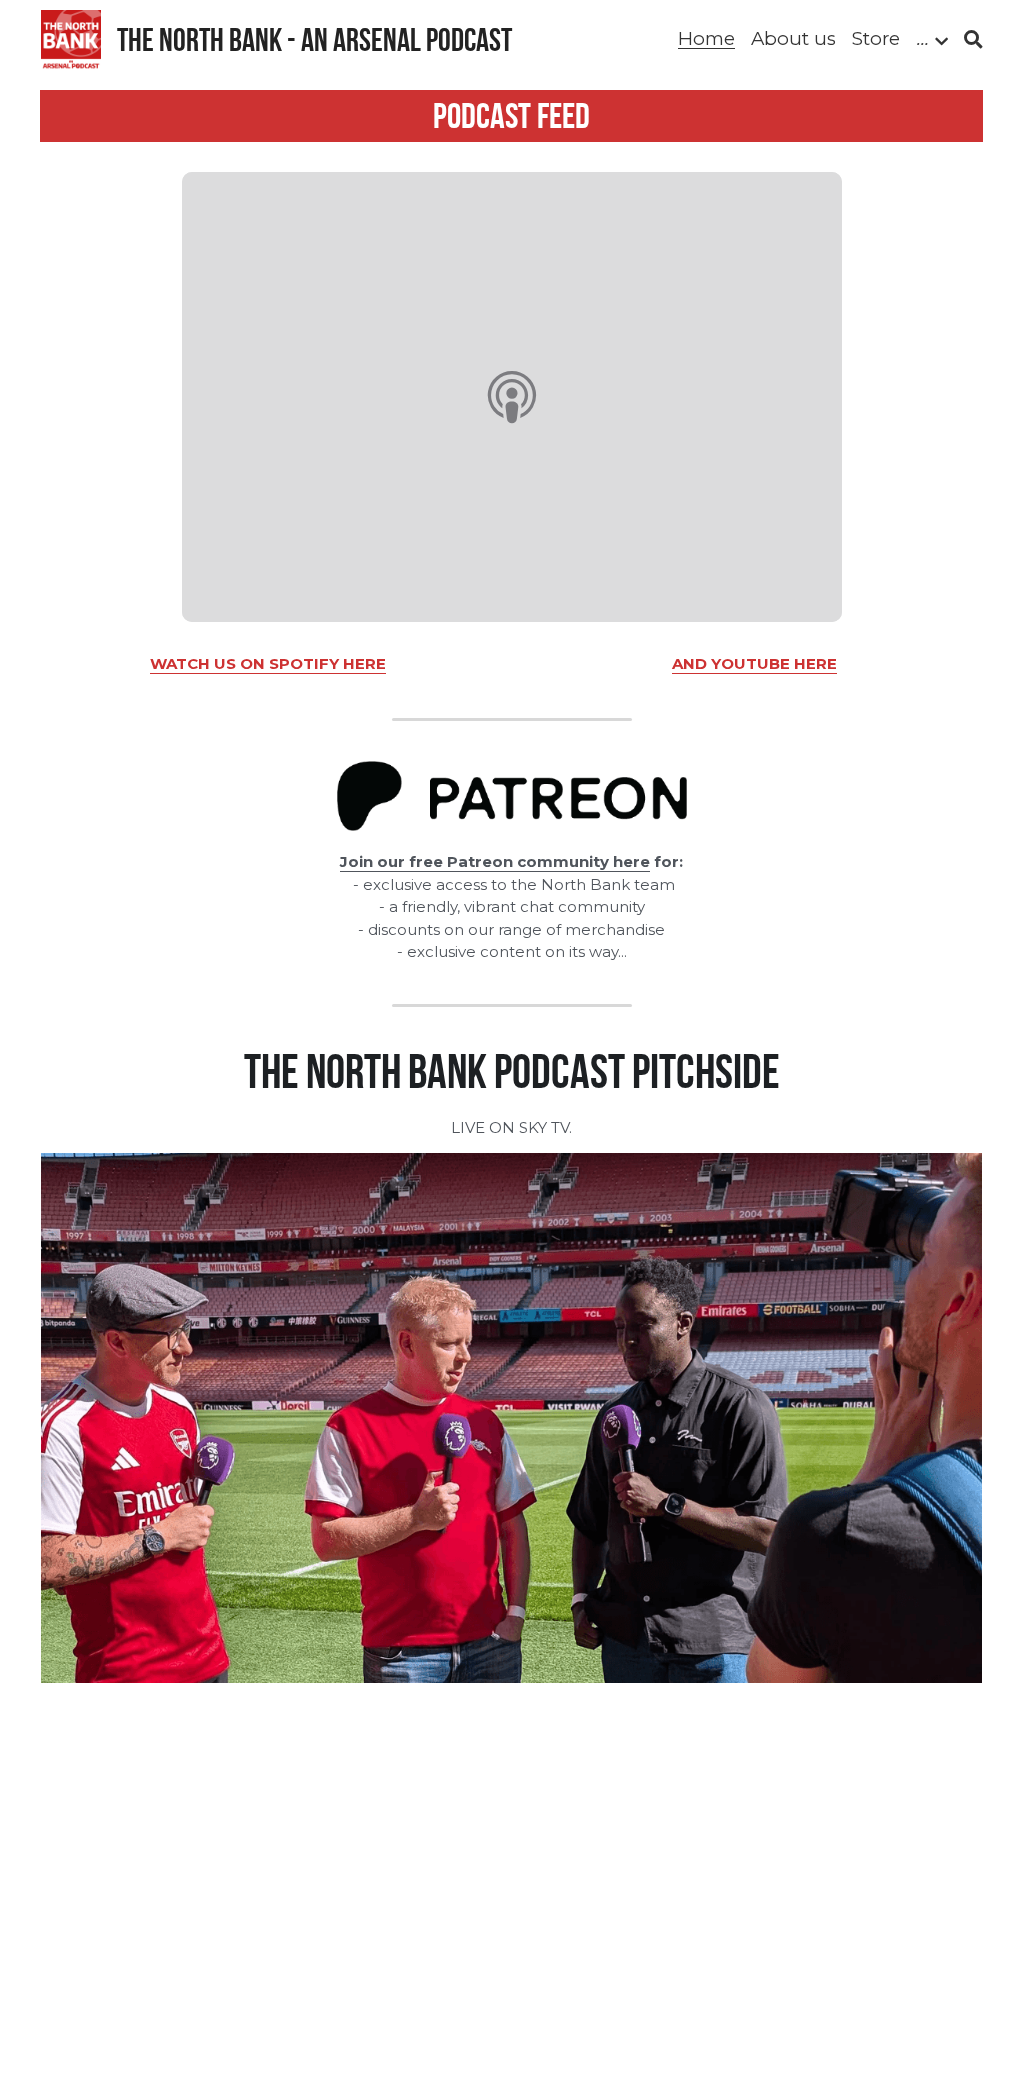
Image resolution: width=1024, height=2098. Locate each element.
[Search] (973, 40)
